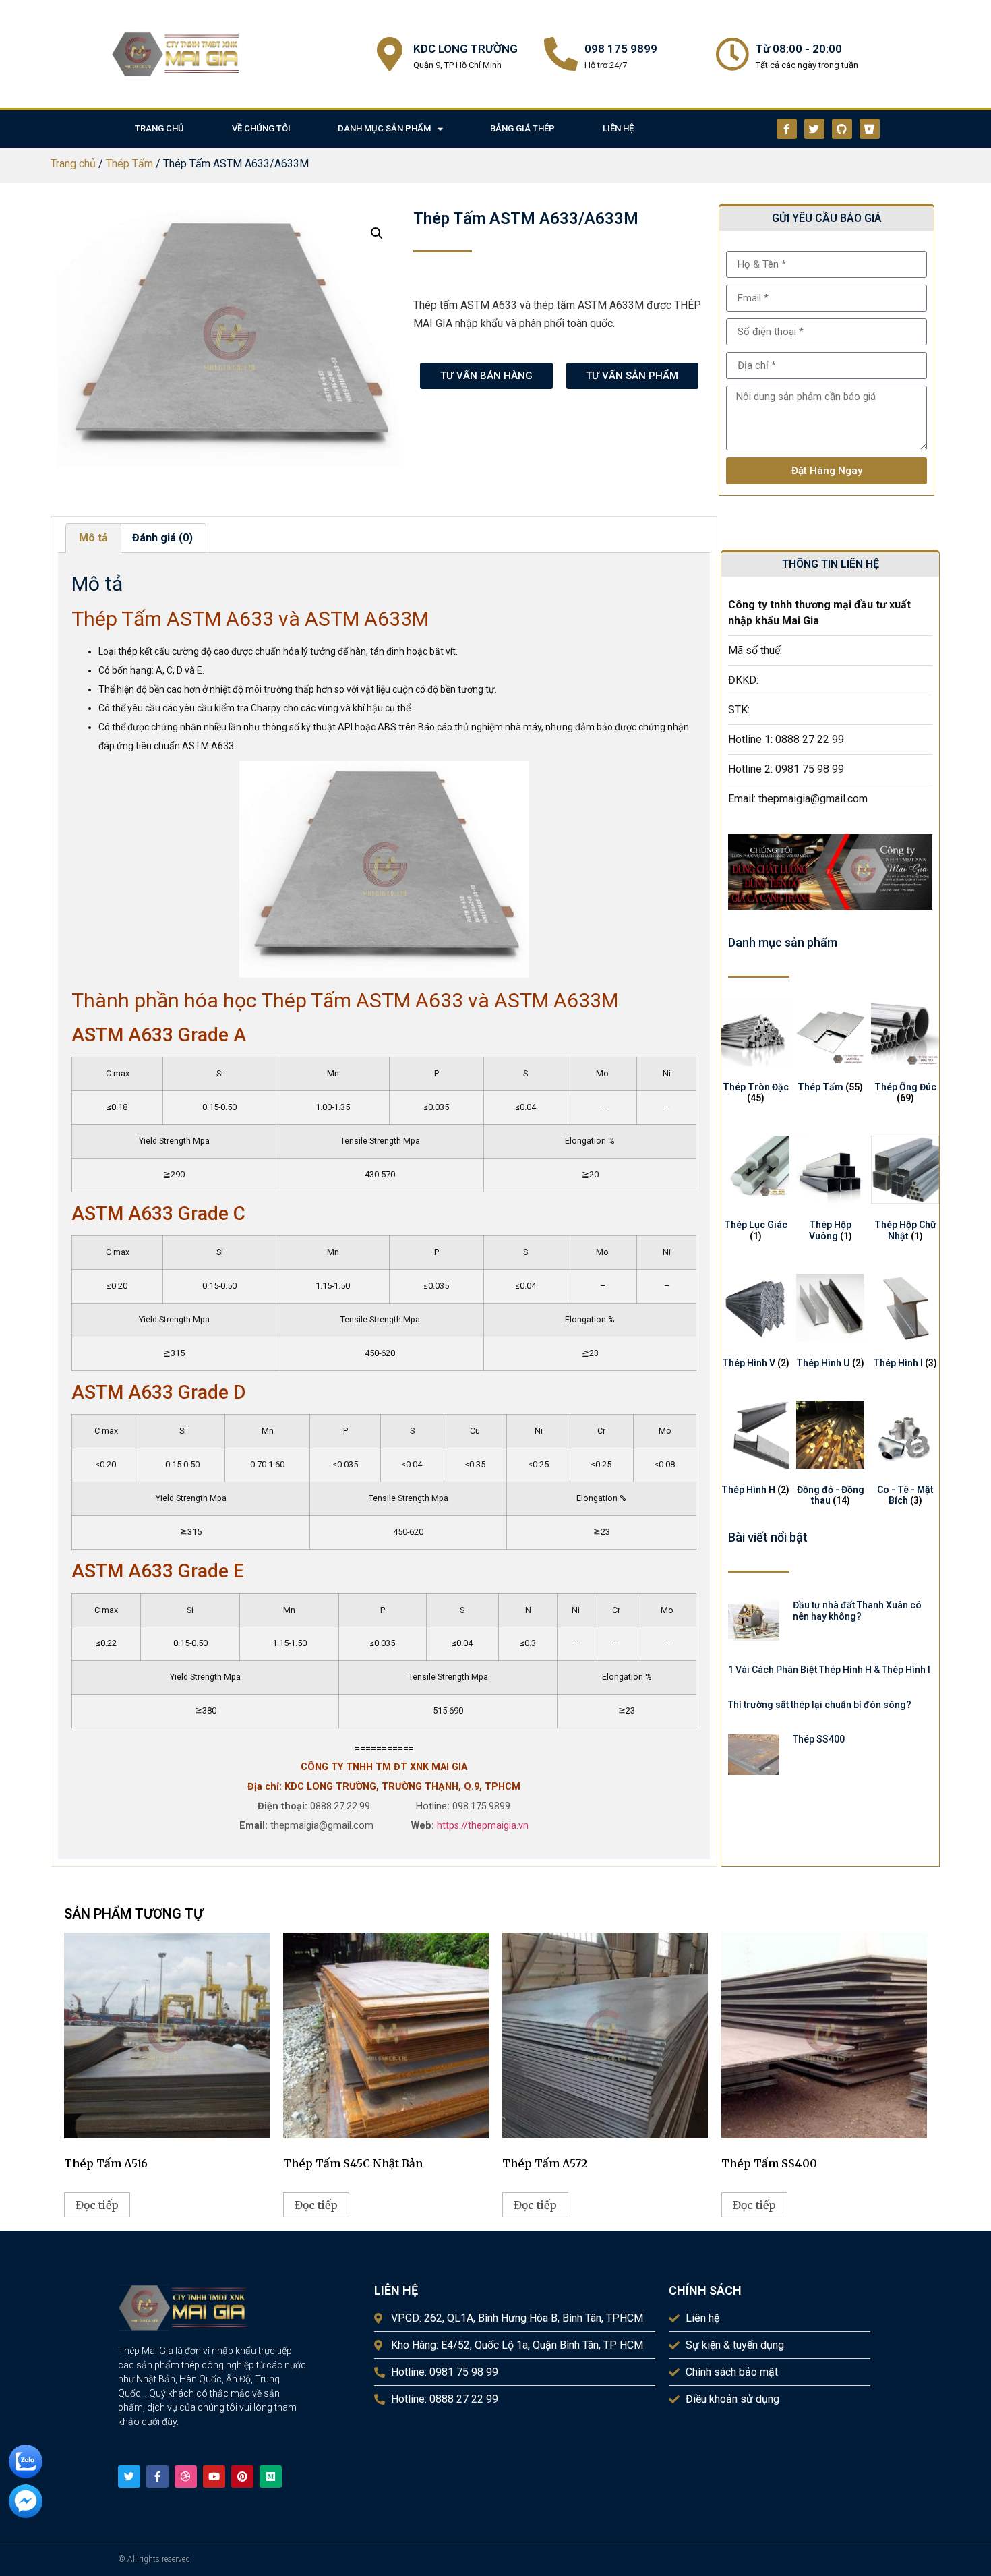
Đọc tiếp (97, 2205)
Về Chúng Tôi (261, 128)
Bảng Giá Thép (522, 128)
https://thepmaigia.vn (483, 1826)
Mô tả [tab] (93, 538)
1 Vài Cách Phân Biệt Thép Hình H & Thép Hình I (829, 1670)
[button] (377, 233)
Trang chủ (73, 164)
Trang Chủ (159, 128)
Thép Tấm (129, 164)
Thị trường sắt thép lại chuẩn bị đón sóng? (820, 1705)
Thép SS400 (819, 1739)
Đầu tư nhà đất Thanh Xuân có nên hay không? (857, 1611)
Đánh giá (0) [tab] (162, 538)
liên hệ (618, 128)
